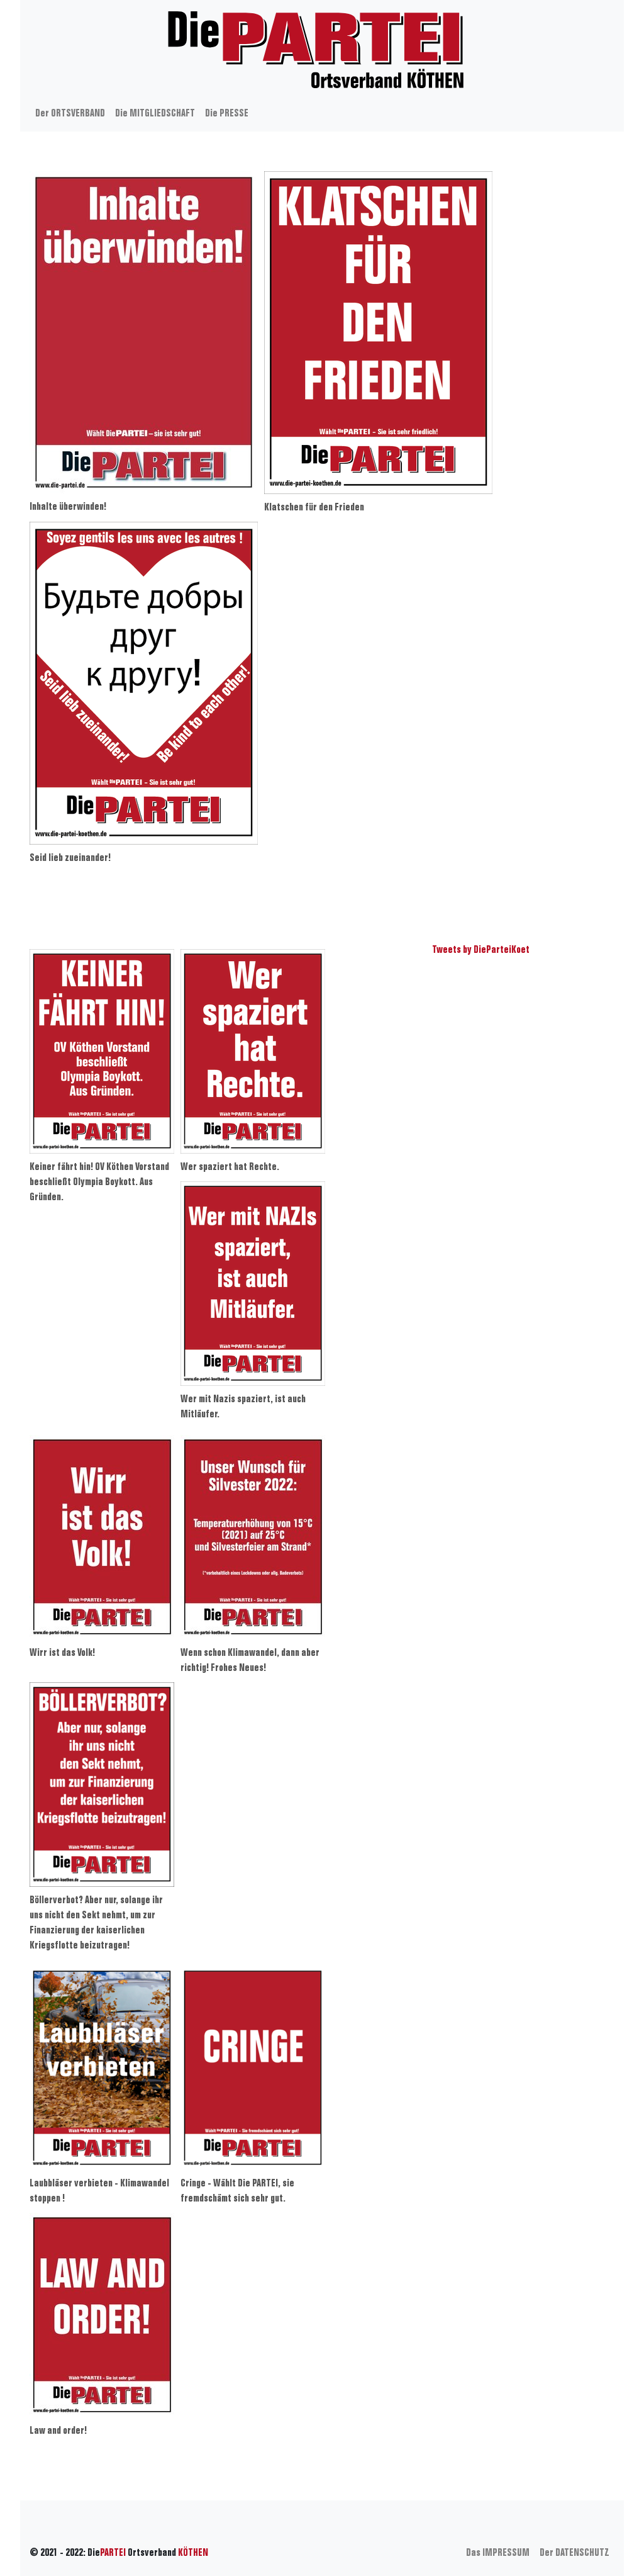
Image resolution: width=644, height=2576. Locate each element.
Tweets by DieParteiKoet (481, 950)
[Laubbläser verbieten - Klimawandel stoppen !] (102, 2068)
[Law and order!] (102, 2315)
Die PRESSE (227, 114)
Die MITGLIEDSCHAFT (155, 114)
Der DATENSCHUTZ (575, 2553)
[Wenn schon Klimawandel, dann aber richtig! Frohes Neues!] (253, 1537)
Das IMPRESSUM (498, 2553)
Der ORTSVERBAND (70, 114)
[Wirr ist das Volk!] (102, 1537)
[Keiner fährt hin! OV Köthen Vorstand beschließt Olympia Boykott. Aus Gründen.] (102, 1051)
